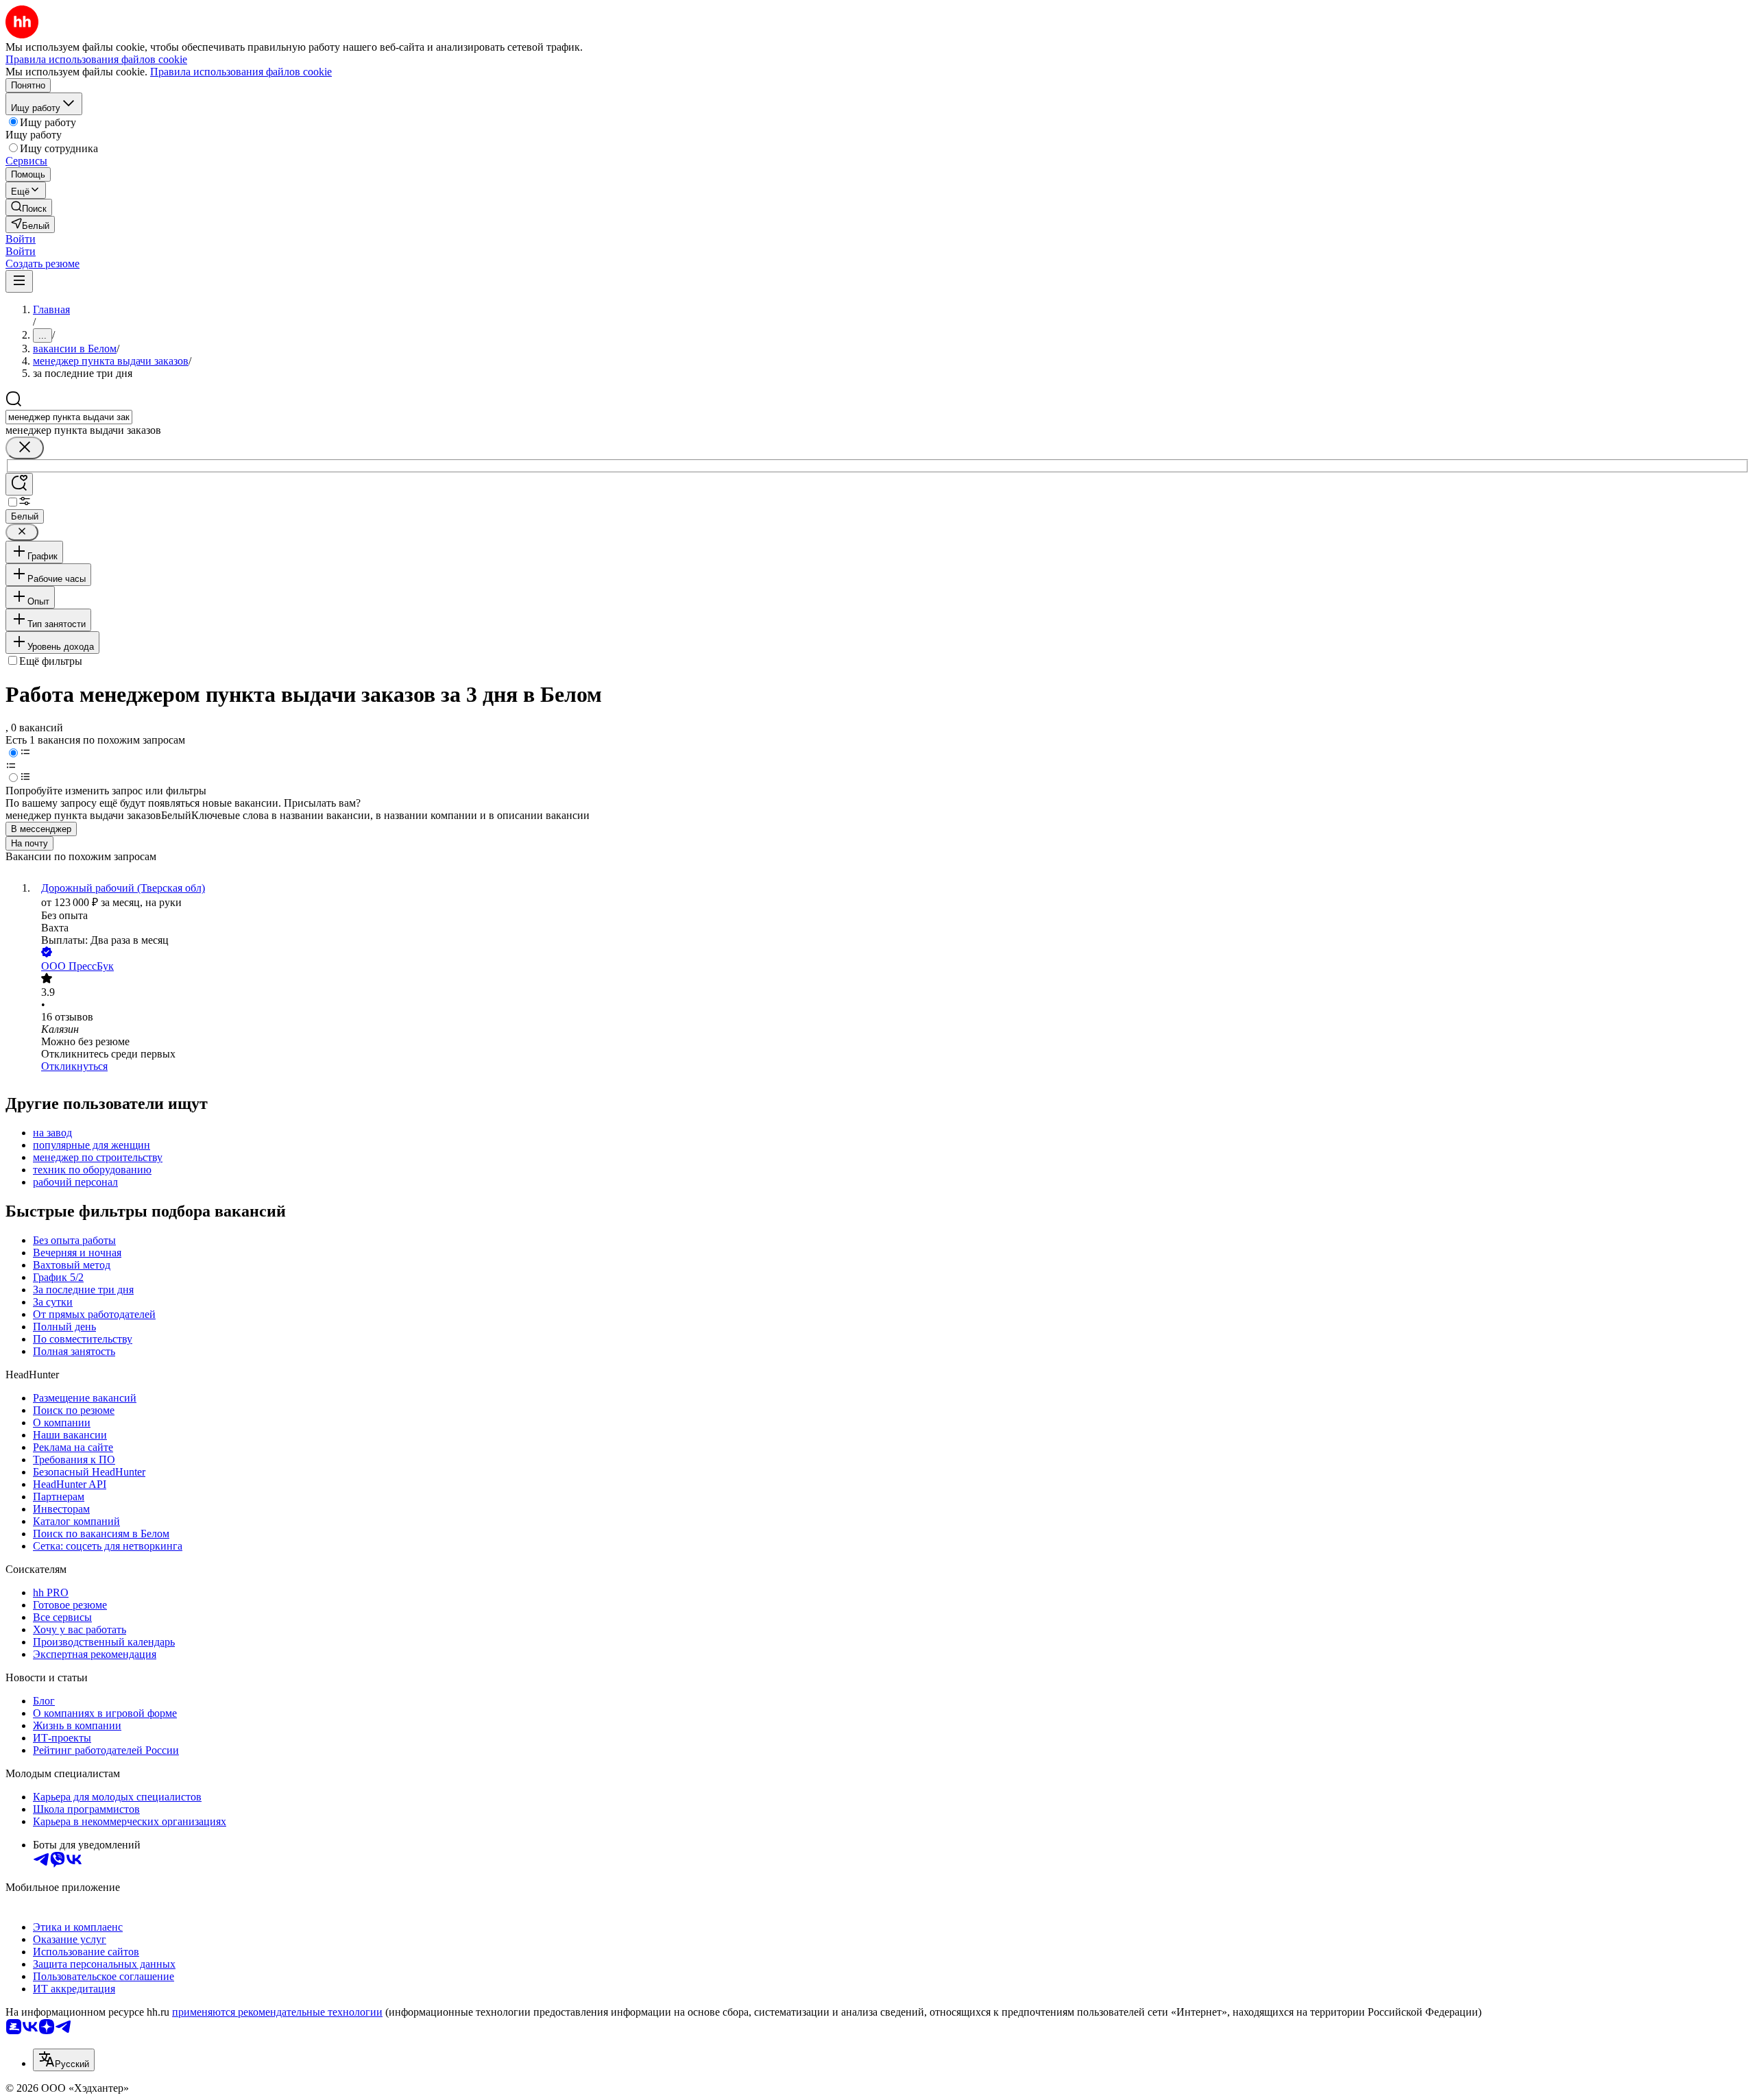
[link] (29, 207)
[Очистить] (25, 448)
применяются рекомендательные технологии (277, 2012)
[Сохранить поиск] (19, 484)
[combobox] (69, 417)
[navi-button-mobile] (19, 281)
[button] (21, 239)
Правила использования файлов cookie (241, 72)
